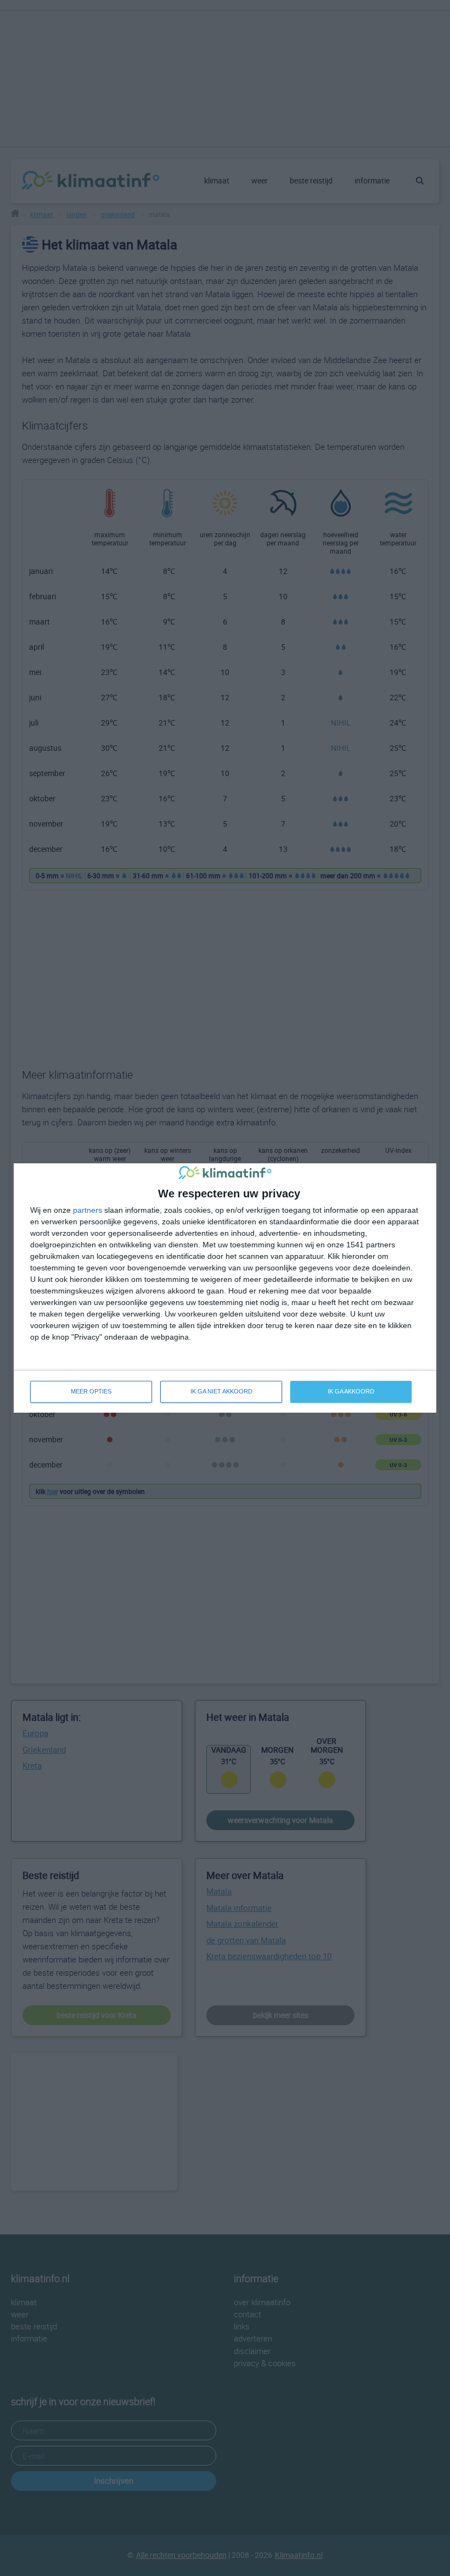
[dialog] (225, 1288)
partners (88, 1210)
